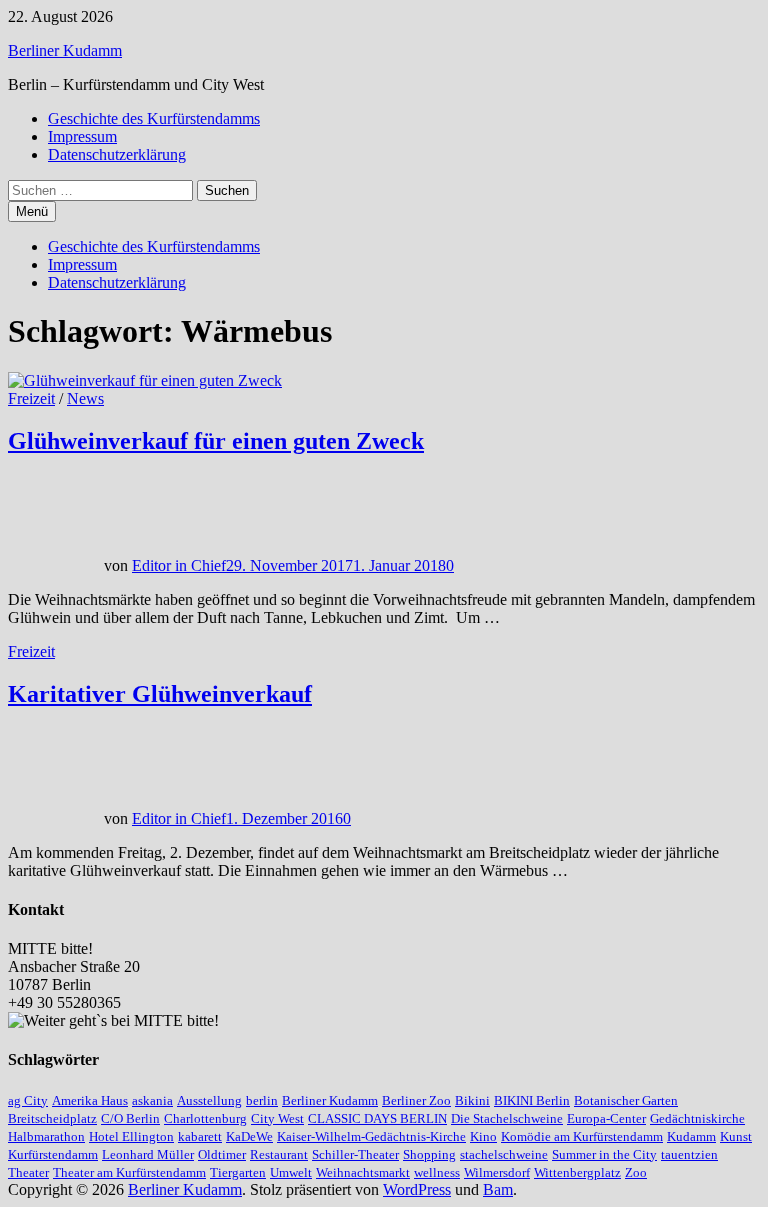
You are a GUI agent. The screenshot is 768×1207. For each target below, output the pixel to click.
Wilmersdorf (497, 1172)
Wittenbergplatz (577, 1172)
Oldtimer (222, 1154)
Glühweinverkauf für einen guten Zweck (216, 441)
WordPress (417, 1189)
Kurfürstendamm (53, 1154)
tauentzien (689, 1154)
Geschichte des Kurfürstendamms (154, 118)
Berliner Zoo (416, 1100)
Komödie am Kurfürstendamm (582, 1136)
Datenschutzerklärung (117, 154)
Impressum (82, 136)
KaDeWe (249, 1136)
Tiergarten (238, 1172)
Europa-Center (606, 1118)
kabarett (200, 1136)
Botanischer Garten (626, 1100)
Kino (483, 1136)
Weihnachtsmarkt (363, 1172)
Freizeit (31, 398)
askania (152, 1100)
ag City (28, 1100)
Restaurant (279, 1154)
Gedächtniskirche (697, 1118)
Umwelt (291, 1172)
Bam (498, 1189)
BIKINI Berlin (532, 1100)
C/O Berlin (130, 1118)
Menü (32, 211)
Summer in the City (604, 1154)
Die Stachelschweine (507, 1118)
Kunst (736, 1136)
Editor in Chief (179, 565)
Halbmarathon (46, 1136)
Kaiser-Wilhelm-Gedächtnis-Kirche (371, 1136)
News (85, 398)
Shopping (429, 1154)
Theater (28, 1172)
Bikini (472, 1100)
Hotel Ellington (131, 1136)
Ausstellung (209, 1100)
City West (277, 1118)
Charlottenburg (205, 1118)
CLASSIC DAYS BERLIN (377, 1118)
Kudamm (691, 1136)
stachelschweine (504, 1154)
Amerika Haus (90, 1100)
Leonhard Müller (148, 1154)
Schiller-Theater (355, 1154)
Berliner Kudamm (65, 50)
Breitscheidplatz (52, 1118)
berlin (262, 1100)
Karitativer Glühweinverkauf (160, 694)
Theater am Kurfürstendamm (129, 1172)
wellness (437, 1172)
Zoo (636, 1172)
